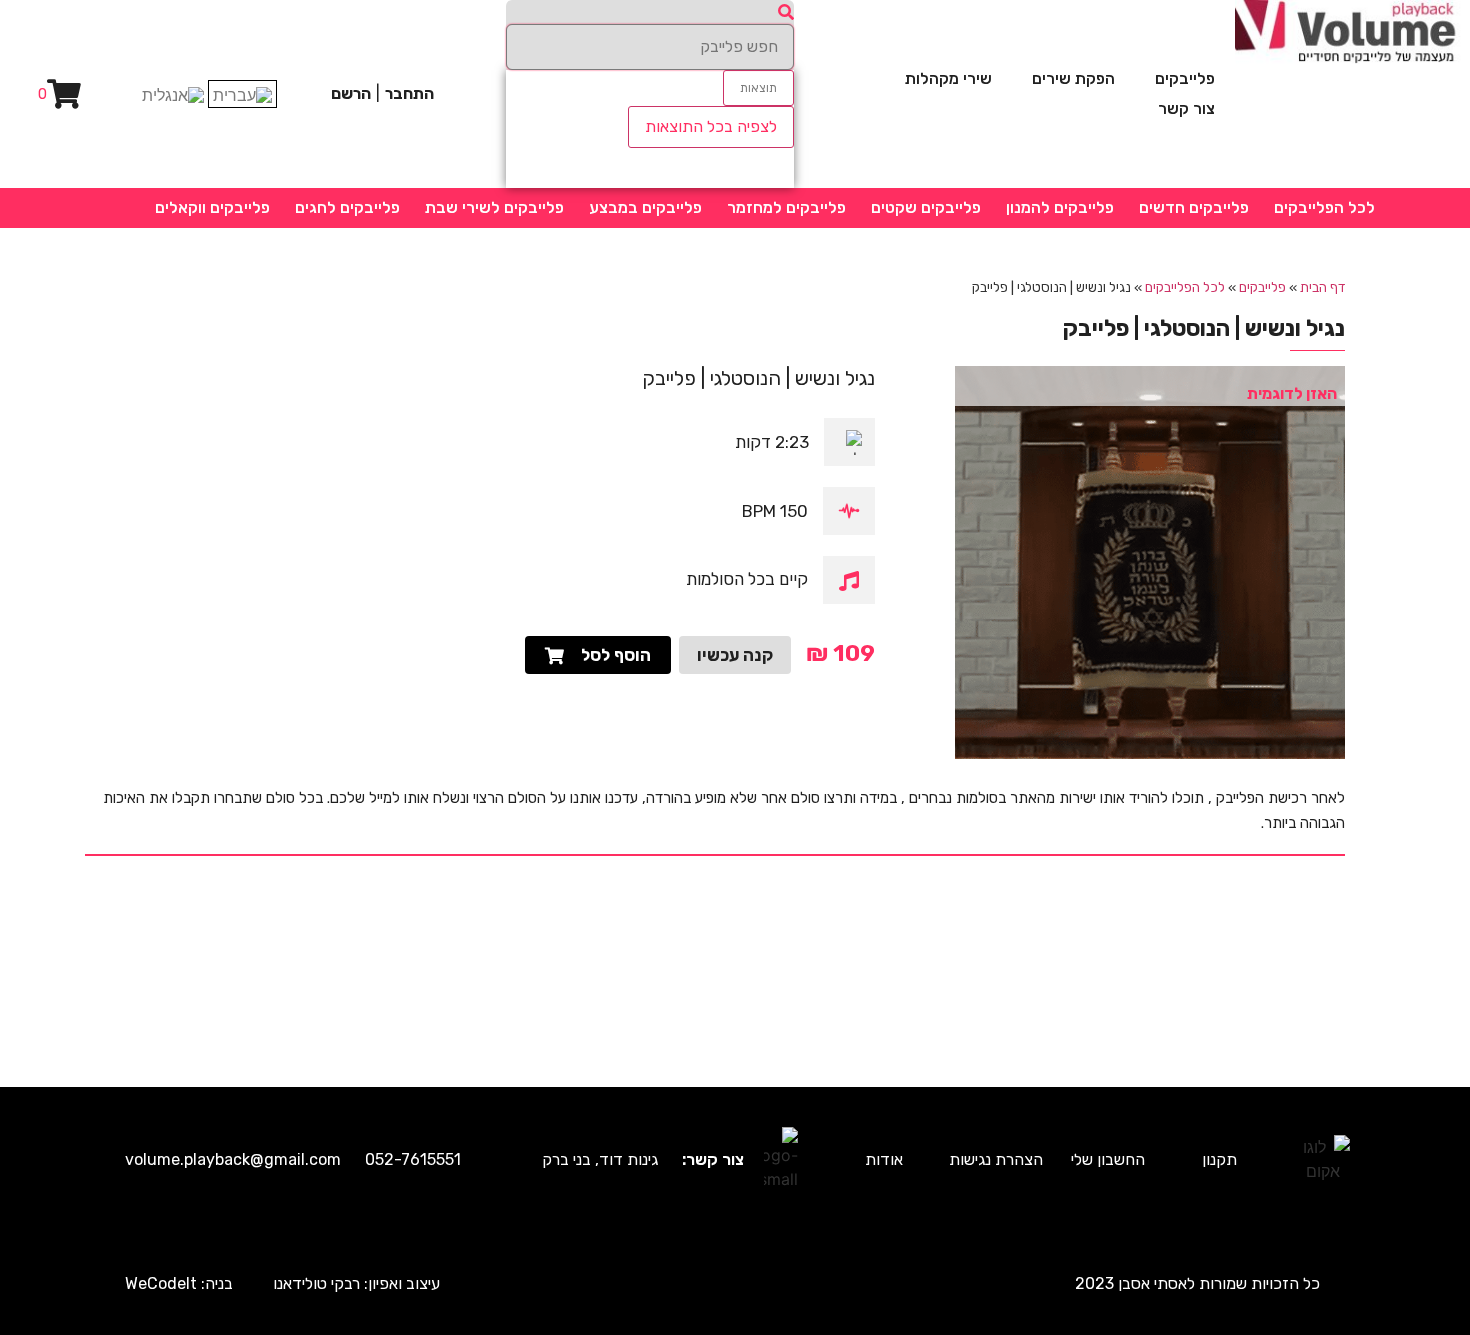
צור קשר (1186, 108)
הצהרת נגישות (996, 1159)
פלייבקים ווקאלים (212, 207)
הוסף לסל (616, 655)
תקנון (1219, 1159)
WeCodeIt (161, 1283)
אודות (884, 1159)
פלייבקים (1185, 78)
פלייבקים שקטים (926, 207)
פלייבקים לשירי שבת (494, 207)
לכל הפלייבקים (1324, 207)
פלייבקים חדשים (1194, 207)
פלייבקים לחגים (347, 207)
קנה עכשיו (735, 655)
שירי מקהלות (948, 78)
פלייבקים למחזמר (786, 207)
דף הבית (1322, 287)
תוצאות (758, 88)
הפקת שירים (1073, 78)
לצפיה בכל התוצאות (711, 126)
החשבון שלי (1108, 1159)
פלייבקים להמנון (1060, 207)
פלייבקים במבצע (645, 207)
